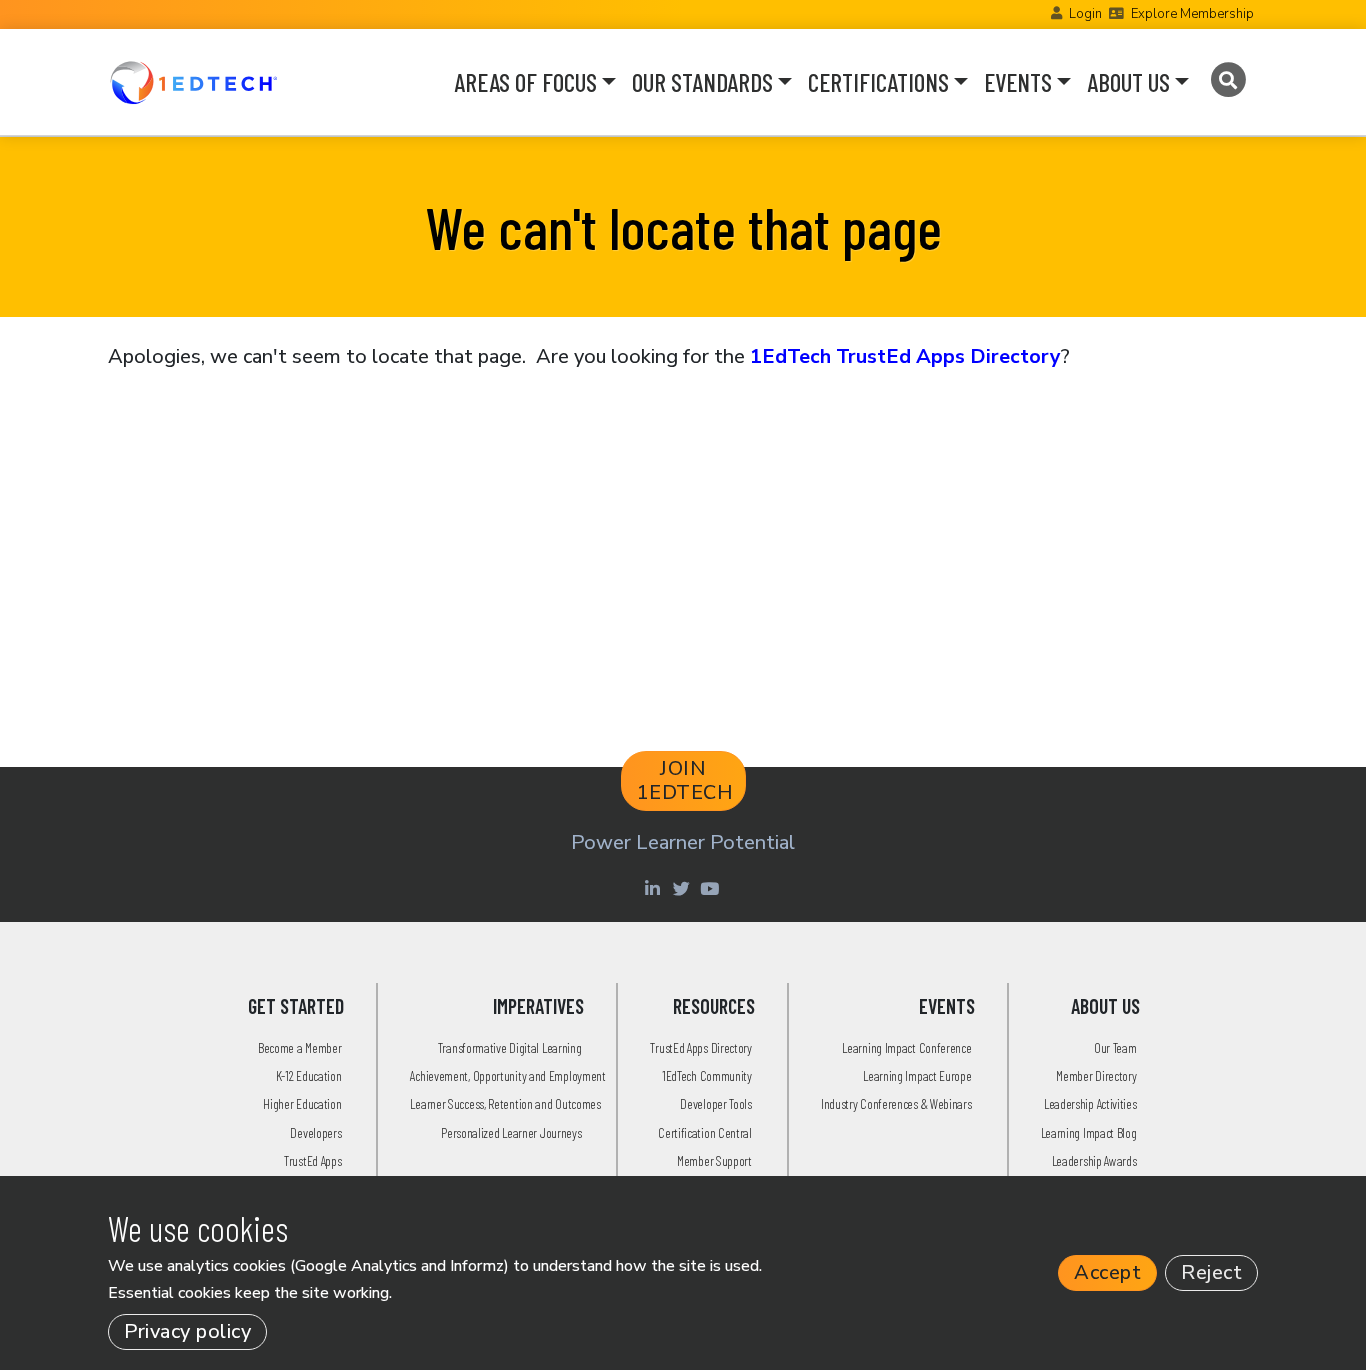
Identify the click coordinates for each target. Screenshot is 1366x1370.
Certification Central (705, 1132)
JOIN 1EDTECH (685, 780)
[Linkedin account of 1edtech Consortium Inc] (654, 888)
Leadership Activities (1090, 1103)
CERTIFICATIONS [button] (878, 82)
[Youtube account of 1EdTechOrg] (712, 888)
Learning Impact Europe (917, 1075)
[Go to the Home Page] (193, 82)
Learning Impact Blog (1089, 1132)
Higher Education (302, 1103)
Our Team (1115, 1047)
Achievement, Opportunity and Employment (507, 1075)
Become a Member (300, 1047)
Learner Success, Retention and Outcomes (505, 1103)
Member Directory (1096, 1075)
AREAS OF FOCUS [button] (525, 82)
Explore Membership (1192, 14)
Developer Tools (716, 1103)
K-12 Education (309, 1075)
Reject (1211, 1272)
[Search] (1227, 80)
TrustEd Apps (312, 1160)
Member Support (714, 1160)
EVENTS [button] (1018, 82)
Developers (315, 1132)
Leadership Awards (1094, 1160)
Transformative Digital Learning (510, 1047)
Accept (1107, 1272)
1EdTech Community (707, 1075)
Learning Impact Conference (906, 1047)
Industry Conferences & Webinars (896, 1103)
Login (1085, 14)
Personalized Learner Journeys (511, 1132)
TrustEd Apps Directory (700, 1047)
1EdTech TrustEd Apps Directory (905, 356)
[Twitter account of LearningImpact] (683, 888)
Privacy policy (187, 1331)
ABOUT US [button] (1128, 82)
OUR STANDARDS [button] (702, 82)
